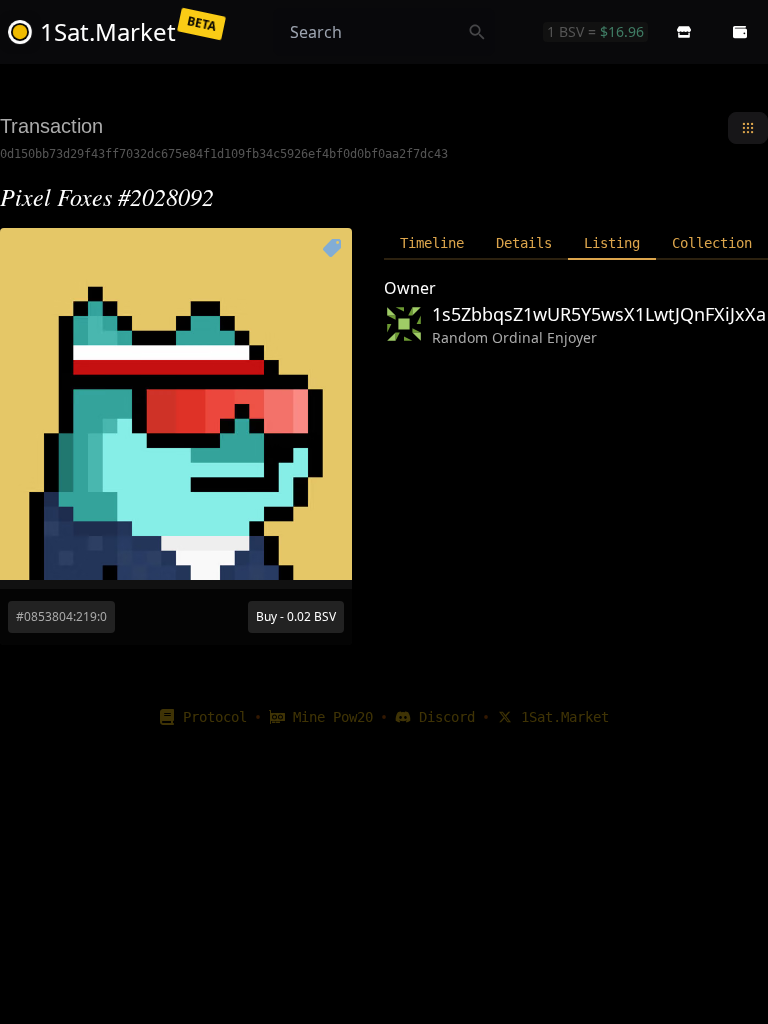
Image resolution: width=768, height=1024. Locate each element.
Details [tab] (524, 243)
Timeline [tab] (432, 243)
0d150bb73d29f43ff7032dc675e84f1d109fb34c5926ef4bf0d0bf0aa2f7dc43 (224, 154)
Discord (447, 717)
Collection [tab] (712, 243)
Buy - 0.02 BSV (296, 616)
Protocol (215, 717)
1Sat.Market (565, 717)
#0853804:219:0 (61, 616)
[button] (684, 32)
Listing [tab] (612, 243)
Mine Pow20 (333, 717)
